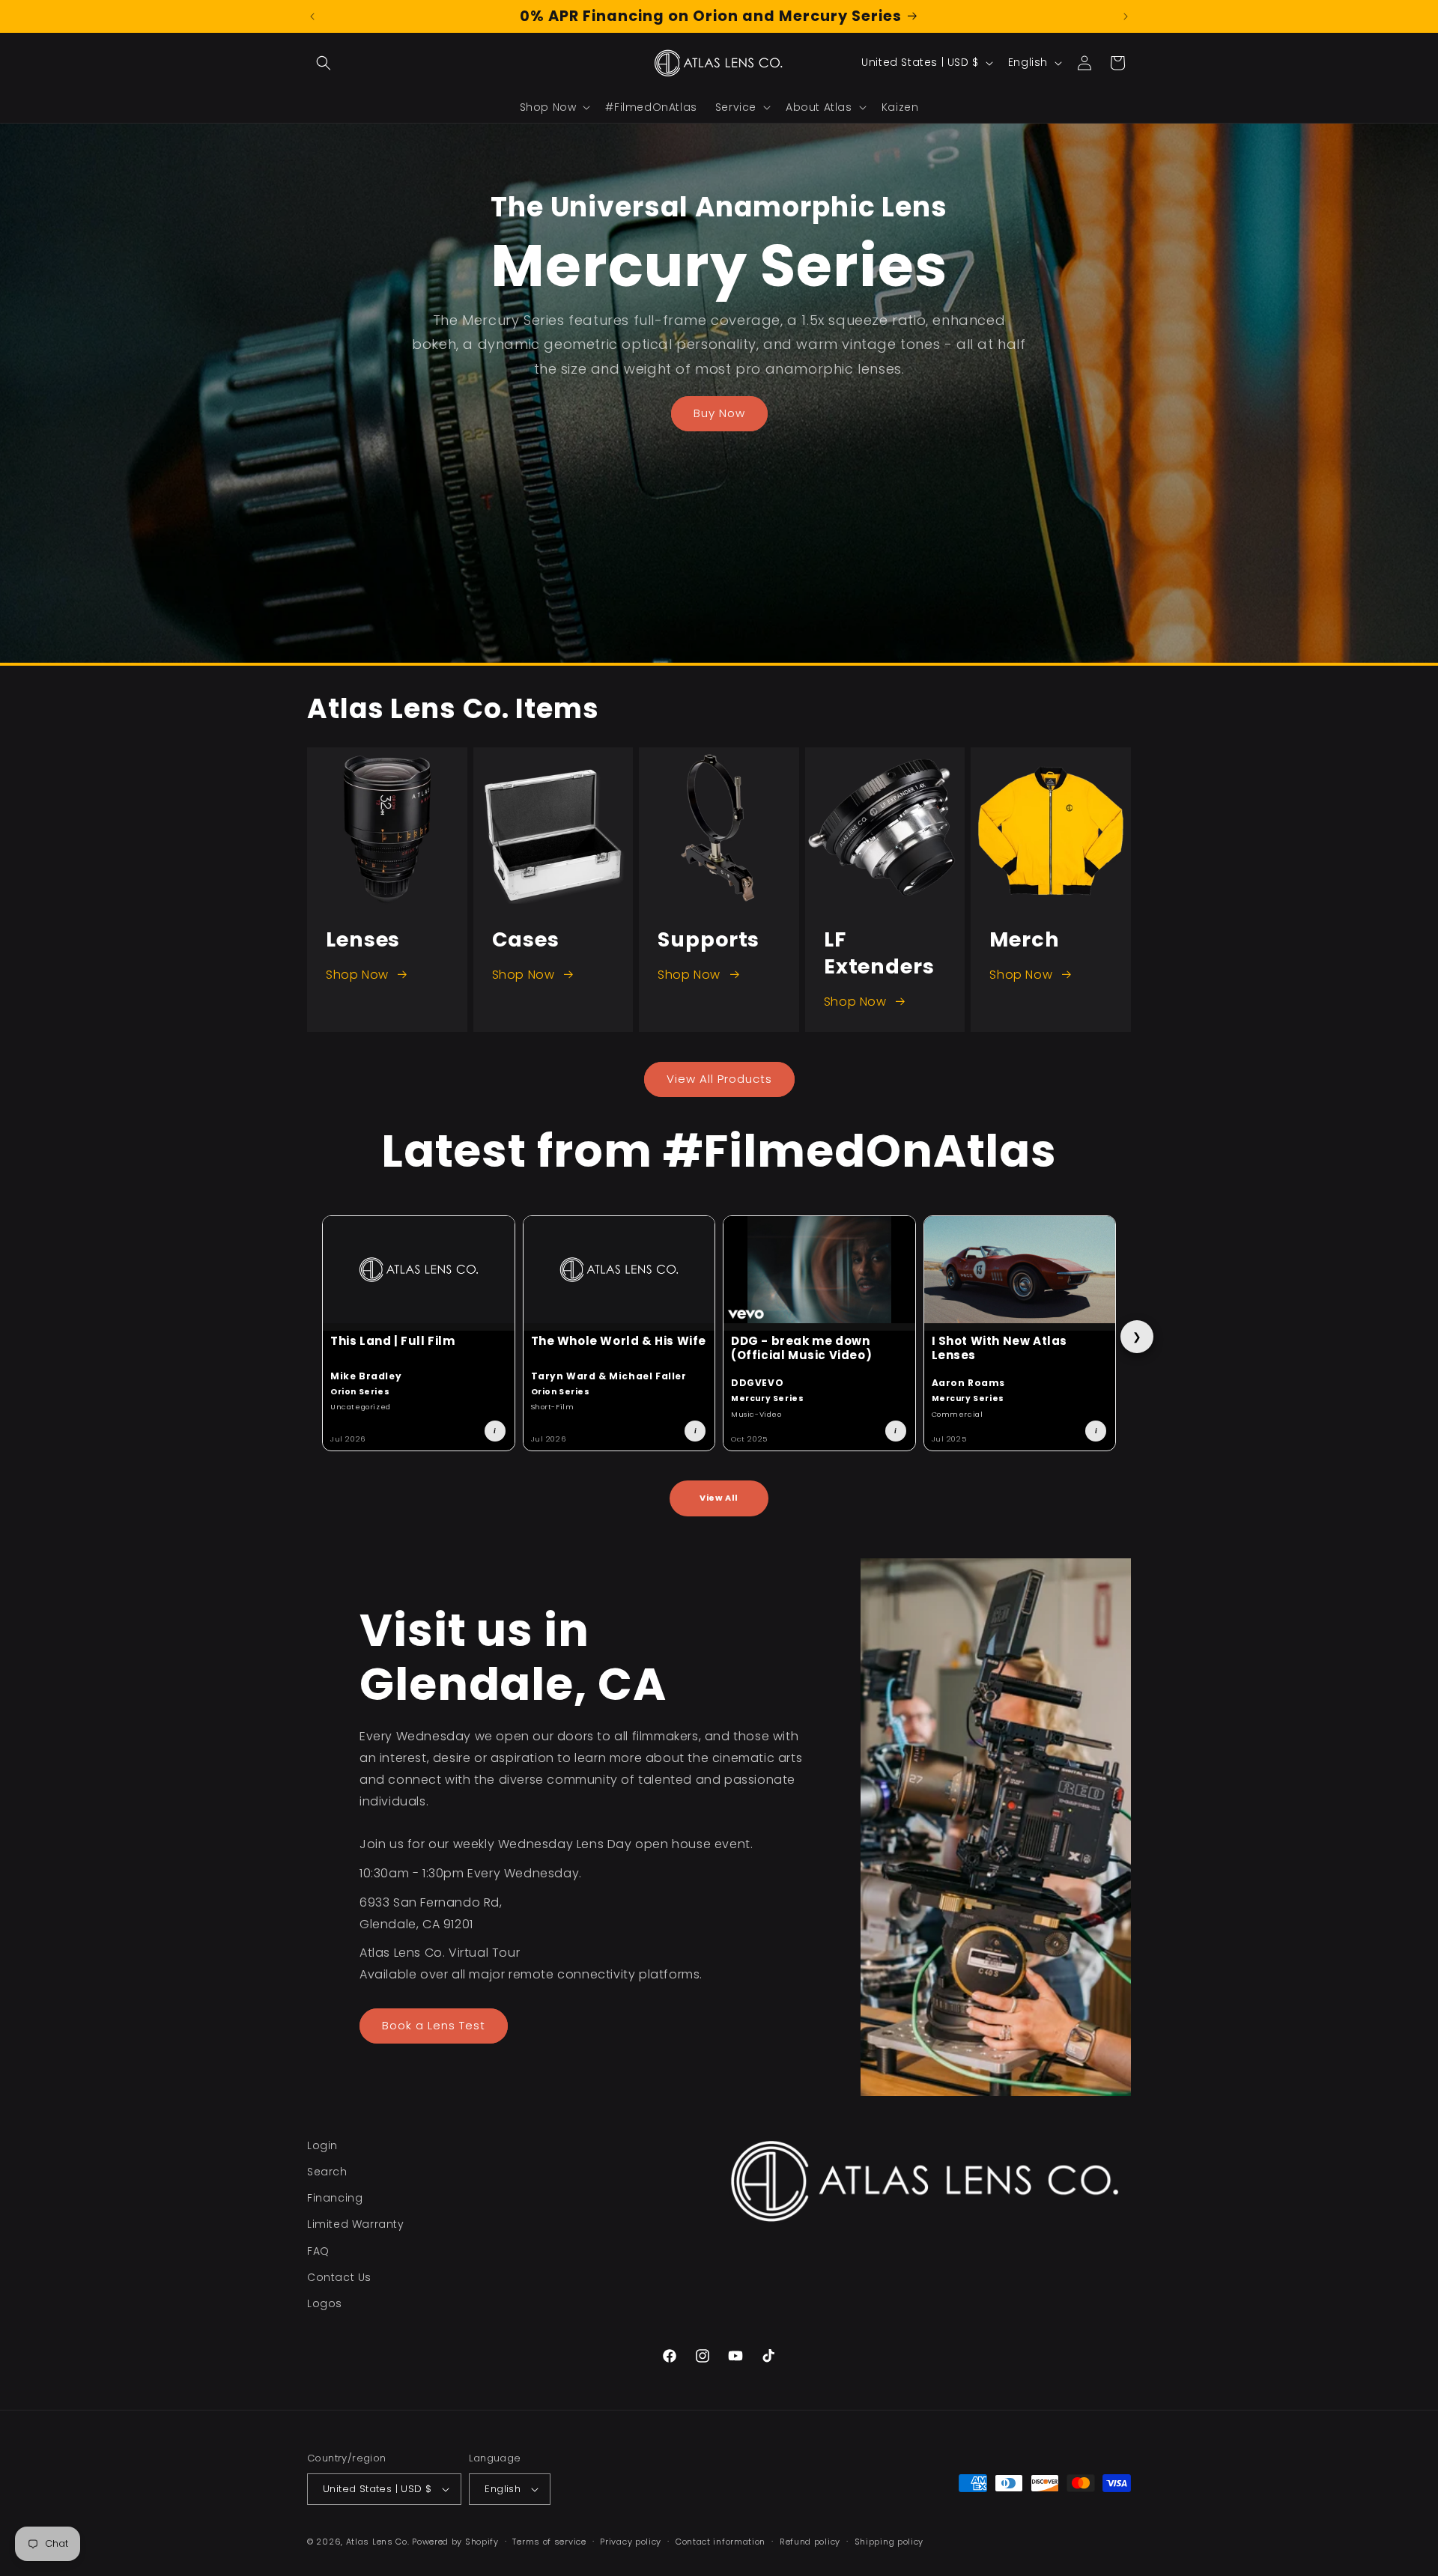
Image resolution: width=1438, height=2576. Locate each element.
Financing (335, 2198)
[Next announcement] (1126, 16)
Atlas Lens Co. (378, 2542)
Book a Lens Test (434, 2025)
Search (327, 2172)
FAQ (318, 2251)
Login (322, 2145)
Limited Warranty (356, 2224)
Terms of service (549, 2542)
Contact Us (339, 2277)
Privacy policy (631, 2542)
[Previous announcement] (312, 16)
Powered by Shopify (455, 2542)
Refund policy (810, 2542)
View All (719, 1498)
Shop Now (357, 975)
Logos (325, 2303)
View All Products (719, 1079)
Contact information (720, 2542)
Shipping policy (889, 2542)
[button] (324, 63)
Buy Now (719, 414)
